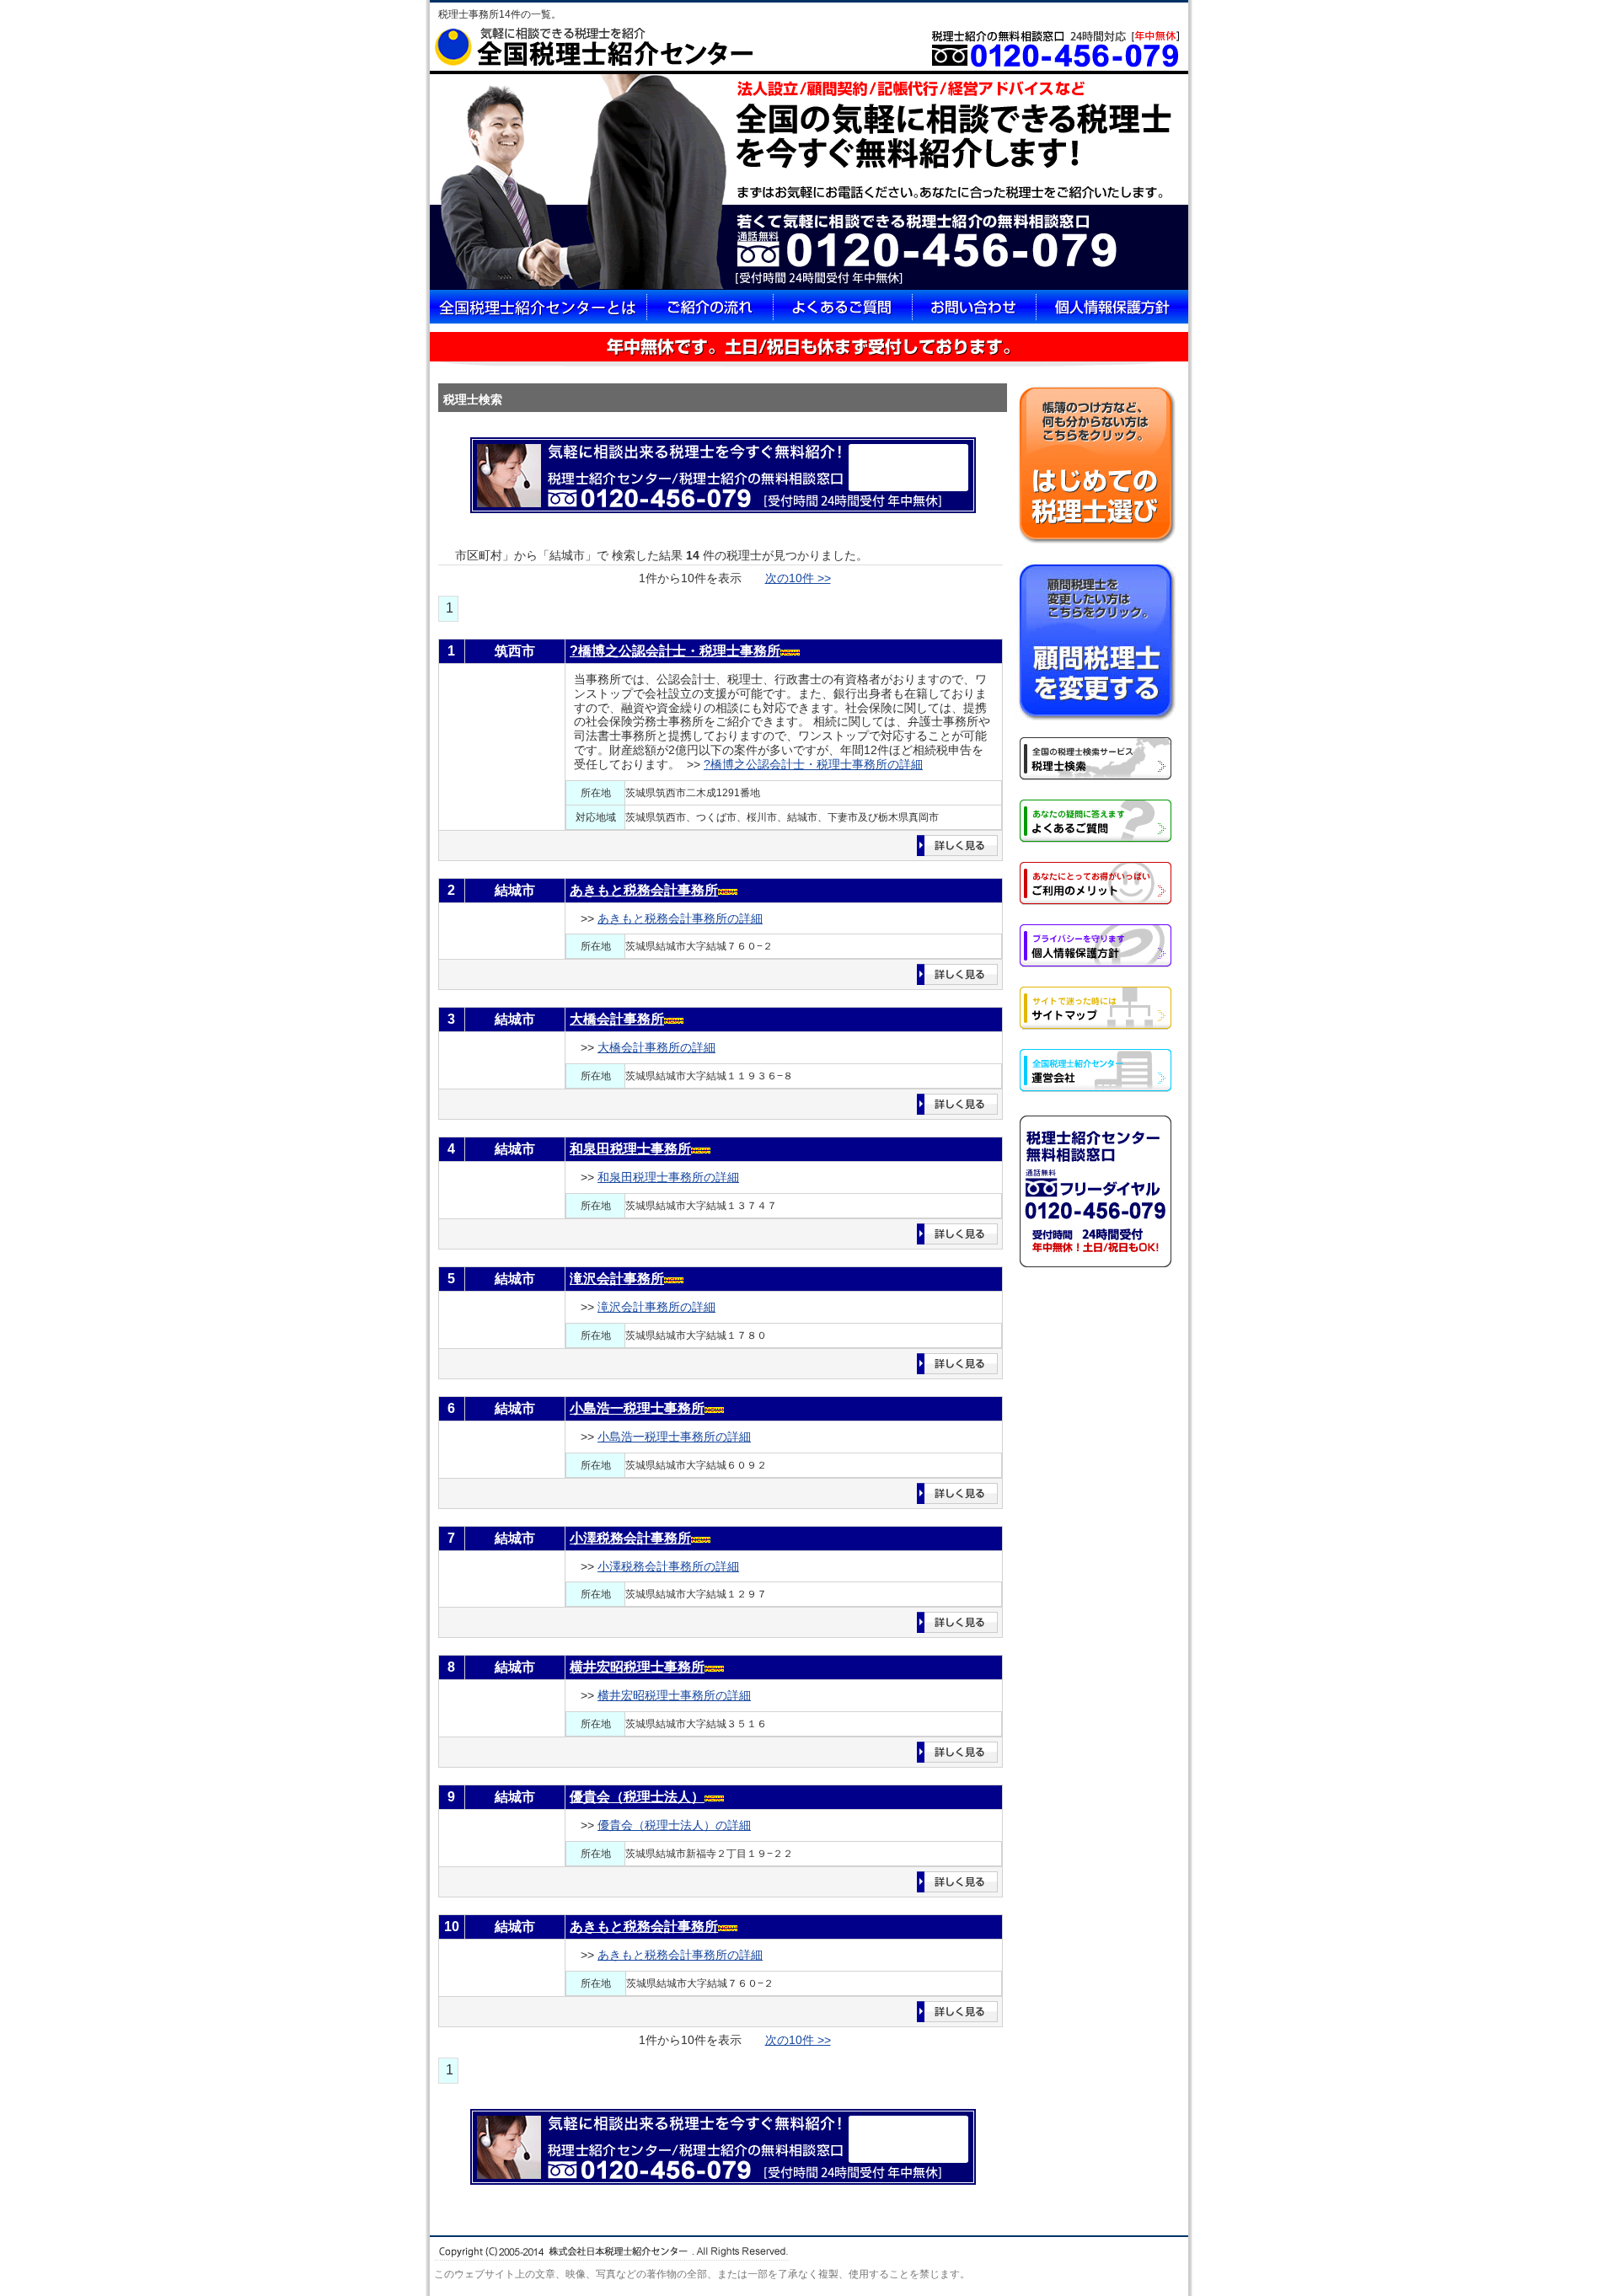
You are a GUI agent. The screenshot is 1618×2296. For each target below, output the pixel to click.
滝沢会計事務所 (617, 1279)
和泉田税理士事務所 (630, 1149)
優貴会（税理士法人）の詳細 (674, 1825)
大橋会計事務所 (617, 1019)
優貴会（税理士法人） (637, 1797)
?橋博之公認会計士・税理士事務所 (675, 651)
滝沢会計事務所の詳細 (656, 1307)
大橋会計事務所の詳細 (656, 1047)
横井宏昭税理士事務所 (637, 1667)
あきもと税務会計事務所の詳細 (680, 918)
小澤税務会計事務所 (630, 1538)
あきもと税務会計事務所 (644, 890)
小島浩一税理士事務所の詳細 (674, 1437)
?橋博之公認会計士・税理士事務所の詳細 (813, 764)
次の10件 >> (798, 578)
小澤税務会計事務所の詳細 (668, 1566)
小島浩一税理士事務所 (637, 1408)
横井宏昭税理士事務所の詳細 (674, 1695)
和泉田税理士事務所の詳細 (668, 1177)
